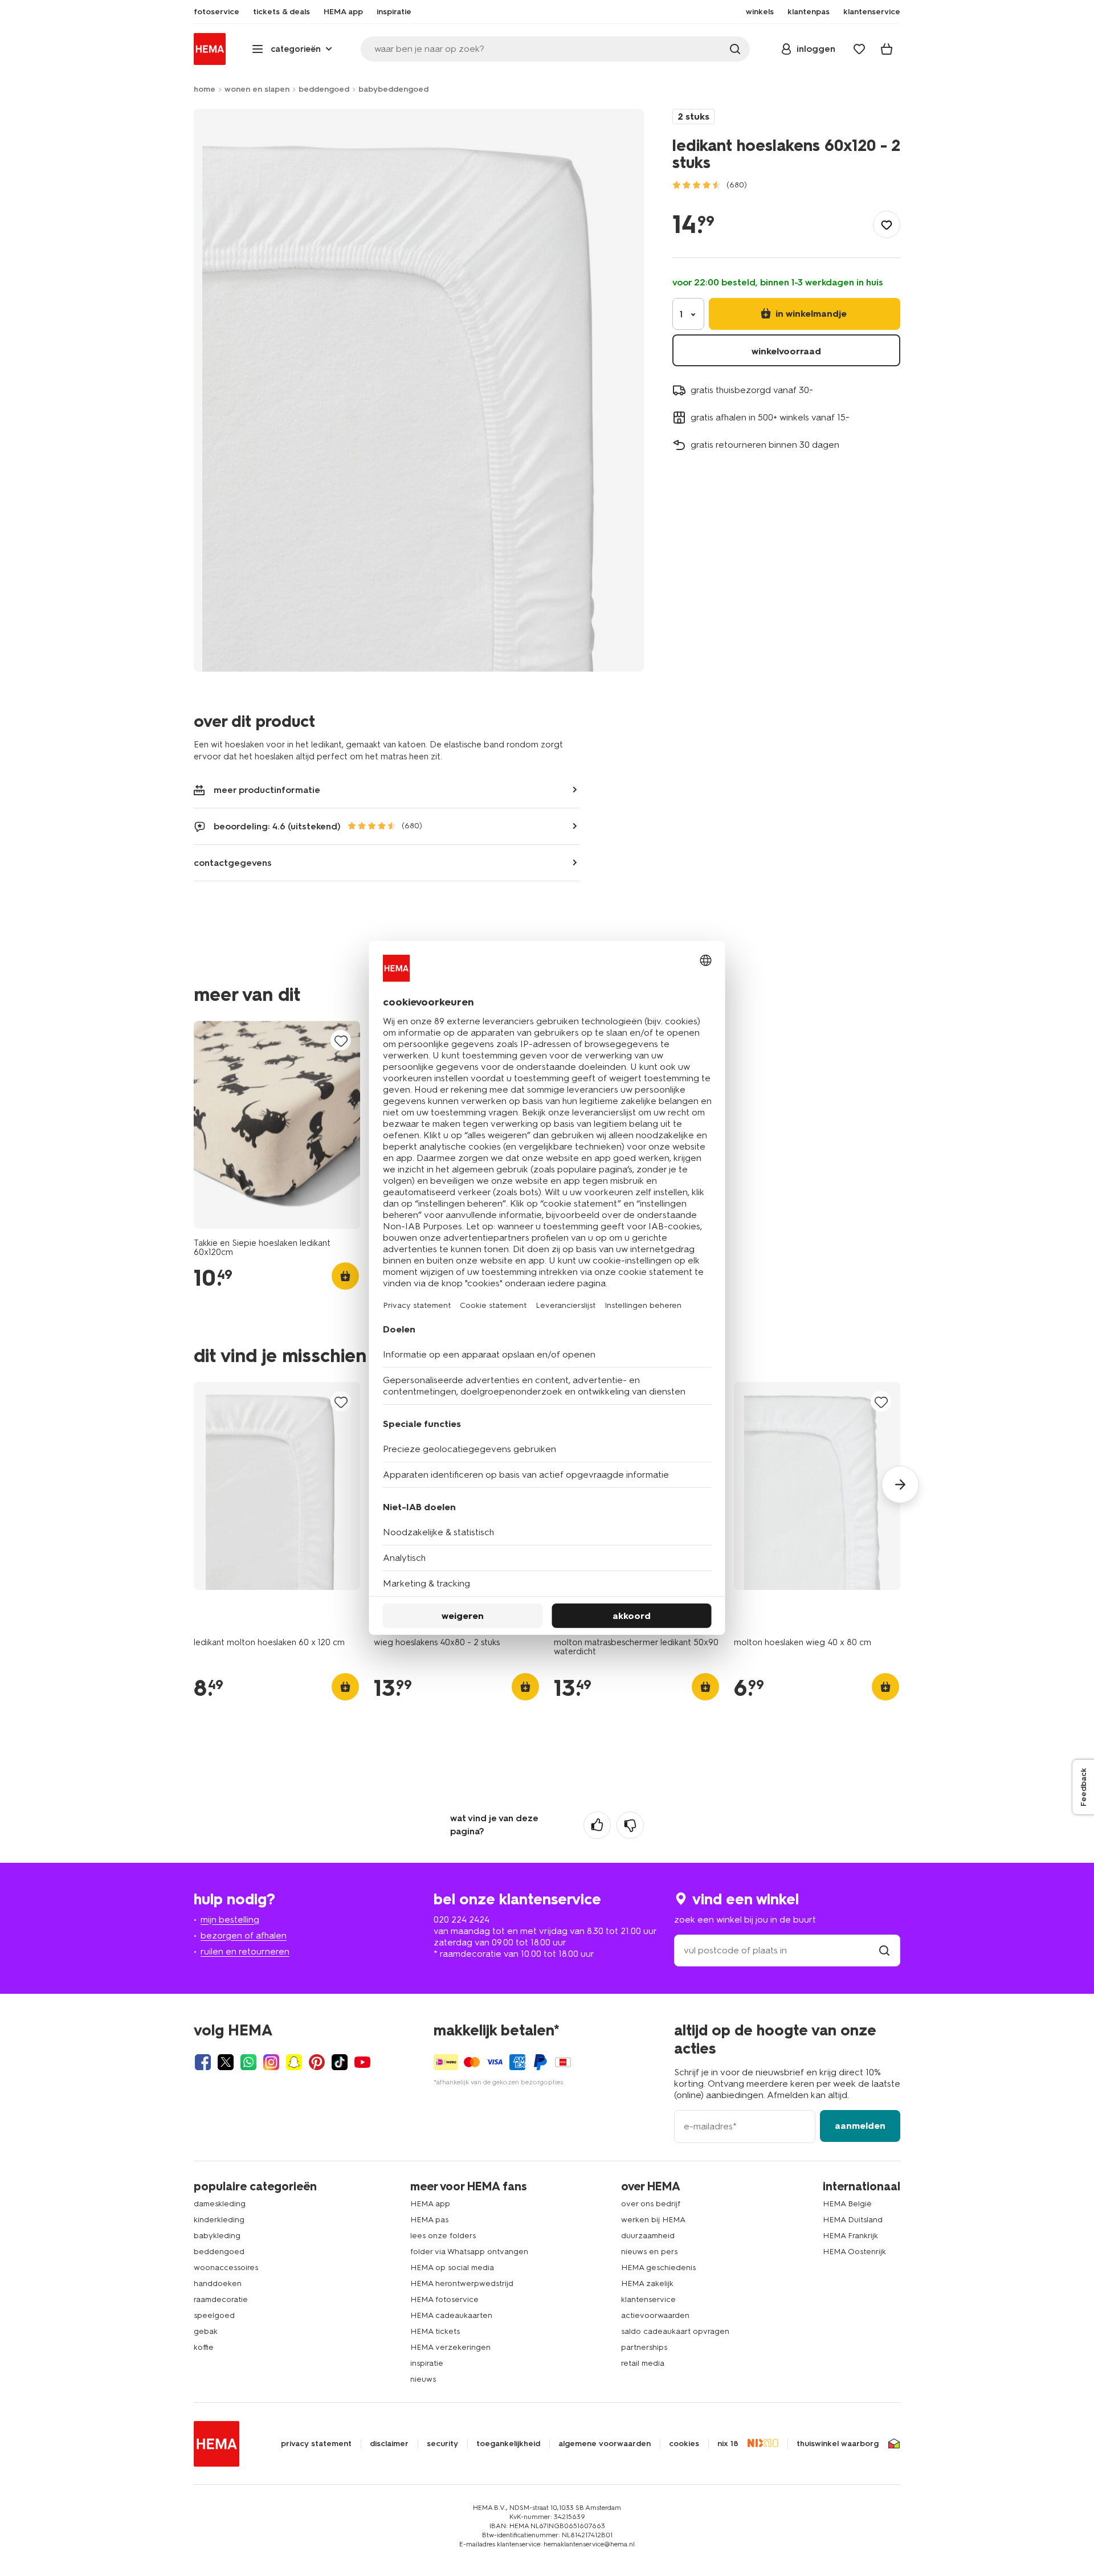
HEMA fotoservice (444, 2299)
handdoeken (218, 2283)
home (205, 89)
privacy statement (316, 2444)
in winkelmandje (810, 314)
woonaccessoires (226, 2268)
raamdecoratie (221, 2299)
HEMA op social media (452, 2268)
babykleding (217, 2236)
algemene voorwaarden (605, 2444)
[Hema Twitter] (226, 2062)
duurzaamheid (648, 2236)
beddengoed (324, 89)
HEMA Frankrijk (850, 2236)
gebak (206, 2331)
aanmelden (860, 2126)
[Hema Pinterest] (317, 2062)
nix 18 (728, 2444)
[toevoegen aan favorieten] (887, 224)
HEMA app (430, 2204)
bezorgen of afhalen (244, 1935)
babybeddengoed (393, 89)
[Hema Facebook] (203, 2062)
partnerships (644, 2347)
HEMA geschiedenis (658, 2268)
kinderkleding (219, 2220)
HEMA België (847, 2204)
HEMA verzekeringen (450, 2347)
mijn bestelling (230, 1919)
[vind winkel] (884, 1950)
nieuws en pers (649, 2252)
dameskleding (220, 2204)
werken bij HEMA (653, 2220)
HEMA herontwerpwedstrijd (462, 2283)
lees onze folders (443, 2236)
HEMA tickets (435, 2331)
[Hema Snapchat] (294, 2062)
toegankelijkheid (508, 2444)
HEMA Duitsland (853, 2220)
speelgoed (214, 2315)
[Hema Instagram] (271, 2062)
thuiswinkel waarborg (838, 2444)
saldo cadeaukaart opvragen (675, 2331)
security (442, 2444)
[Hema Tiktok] (340, 2062)
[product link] (277, 1125)
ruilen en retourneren (245, 1951)
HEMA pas (429, 2220)
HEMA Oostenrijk (854, 2252)
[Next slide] (900, 1485)
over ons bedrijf (651, 2204)
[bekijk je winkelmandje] (887, 49)
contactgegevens (233, 863)
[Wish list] (859, 49)
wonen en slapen (257, 89)
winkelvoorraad (786, 351)
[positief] (597, 1825)
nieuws (423, 2379)
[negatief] (630, 1825)
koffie (204, 2347)
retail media (643, 2363)
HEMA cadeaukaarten (451, 2315)
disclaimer (389, 2444)
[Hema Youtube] (362, 2062)
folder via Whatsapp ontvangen (469, 2252)
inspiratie (427, 2363)
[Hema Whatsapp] (248, 2062)
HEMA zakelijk (647, 2283)
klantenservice (648, 2299)
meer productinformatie (267, 790)
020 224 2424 (462, 1919)
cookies (684, 2444)
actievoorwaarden (655, 2315)
